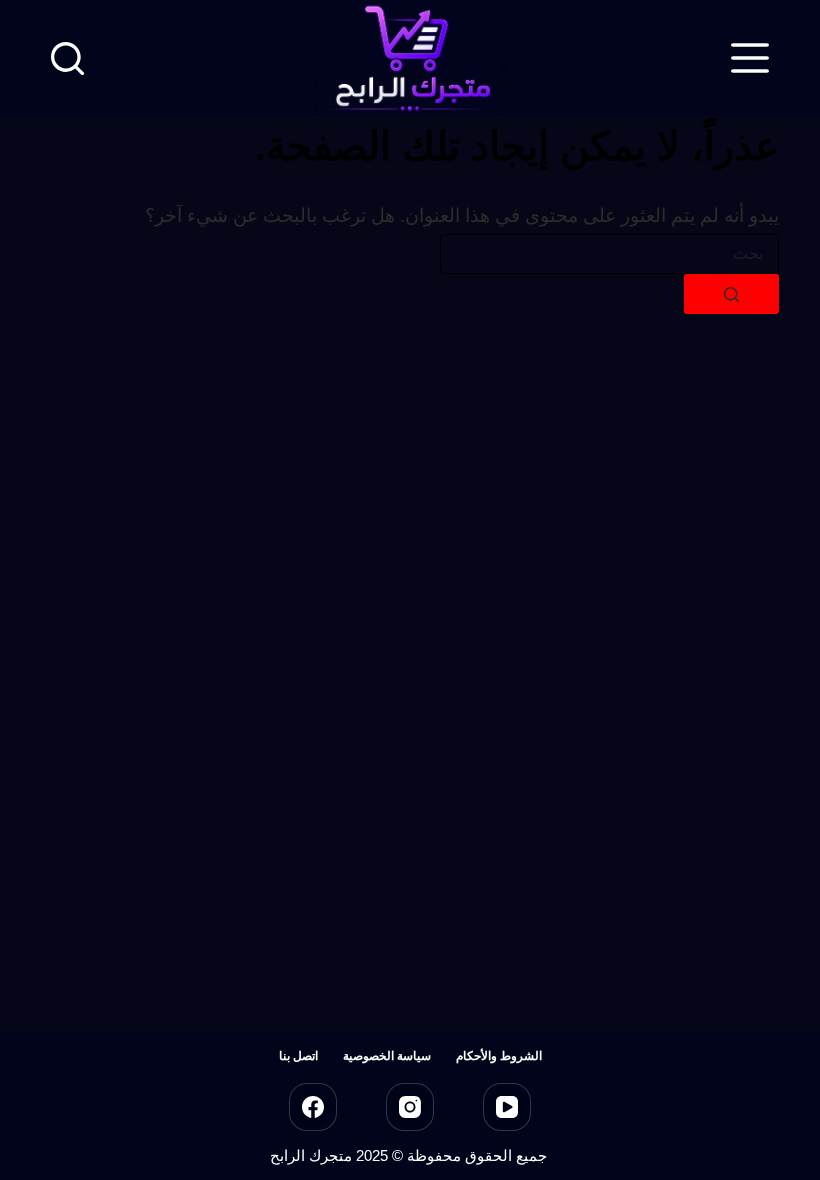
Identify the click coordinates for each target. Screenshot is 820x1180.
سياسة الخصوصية (387, 1056)
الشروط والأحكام (499, 1056)
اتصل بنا (298, 1056)
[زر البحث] (731, 294)
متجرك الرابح (311, 1155)
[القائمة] (750, 58)
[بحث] (67, 58)
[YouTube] (507, 1107)
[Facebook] (313, 1107)
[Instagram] (410, 1107)
